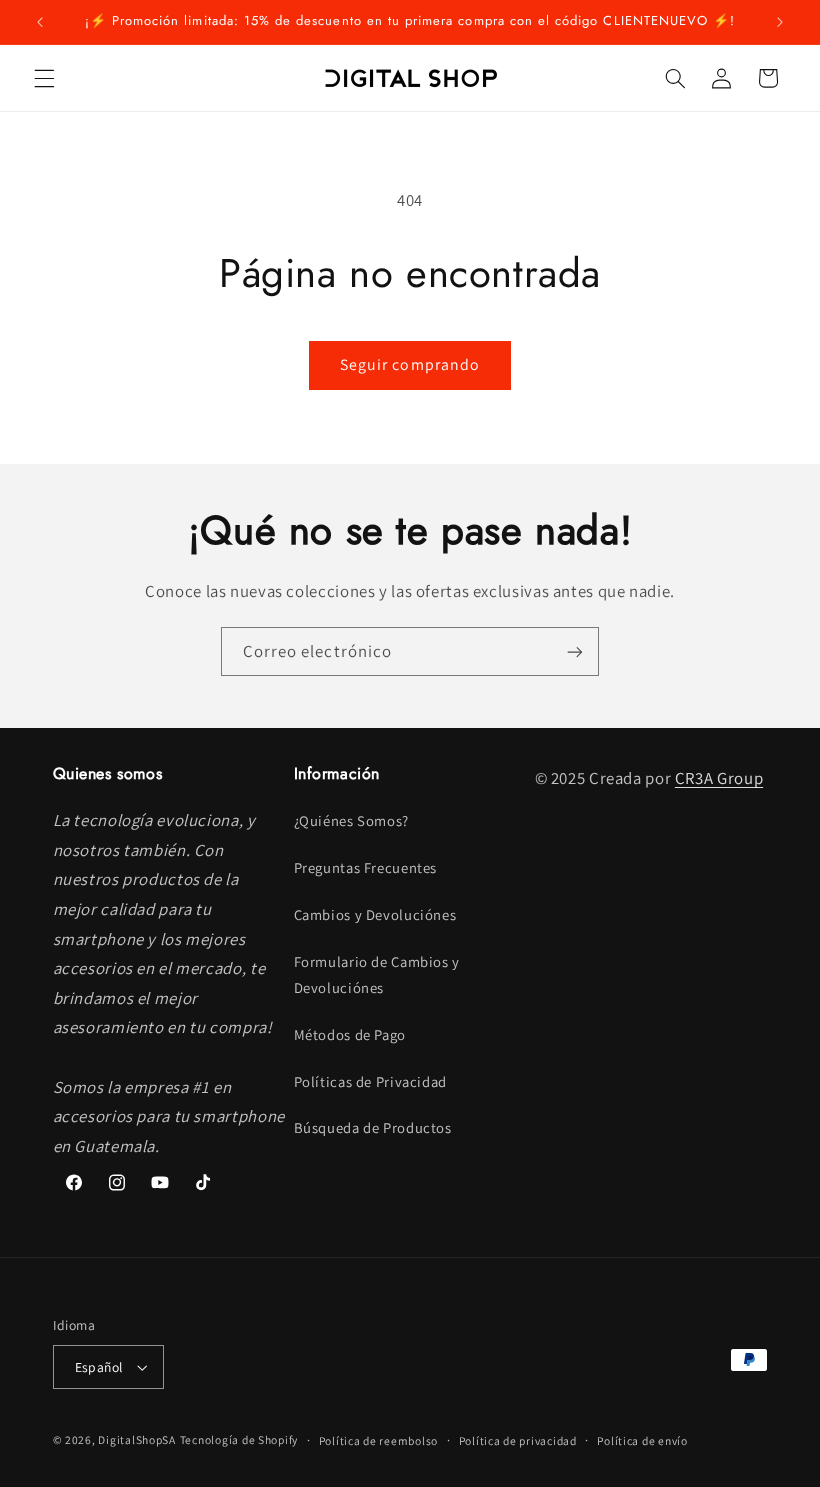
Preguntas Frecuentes (366, 867)
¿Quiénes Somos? (351, 820)
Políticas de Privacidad (371, 1081)
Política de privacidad (518, 1440)
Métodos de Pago (350, 1034)
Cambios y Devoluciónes (375, 914)
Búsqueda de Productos (373, 1127)
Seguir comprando (410, 364)
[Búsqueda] (675, 78)
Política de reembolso (378, 1440)
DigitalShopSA (137, 1439)
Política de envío (642, 1440)
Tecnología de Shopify (239, 1439)
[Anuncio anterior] (40, 22)
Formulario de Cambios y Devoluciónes (377, 974)
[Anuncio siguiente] (780, 22)
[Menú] (44, 78)
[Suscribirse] (575, 651)
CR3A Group (719, 778)
